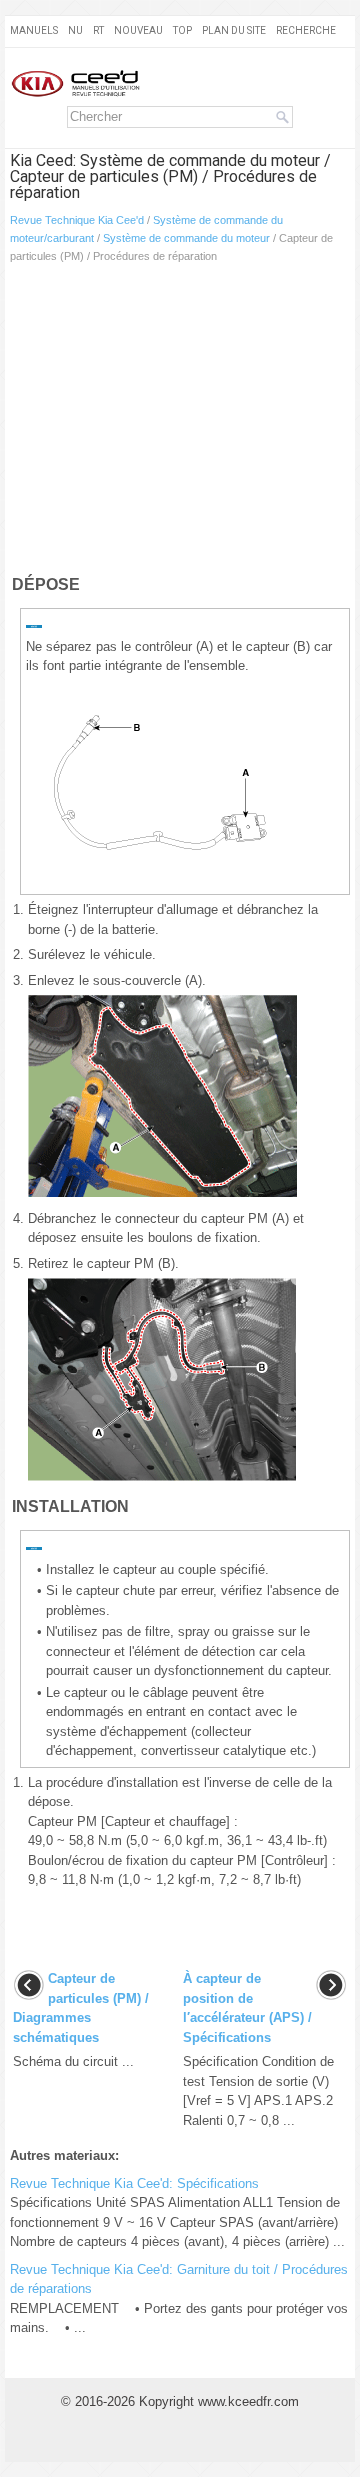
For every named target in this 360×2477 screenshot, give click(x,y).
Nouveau (138, 30)
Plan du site (234, 30)
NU (75, 30)
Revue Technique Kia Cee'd (77, 220)
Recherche (306, 30)
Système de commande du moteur (186, 238)
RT (98, 30)
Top (182, 30)
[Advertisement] (180, 423)
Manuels (34, 30)
